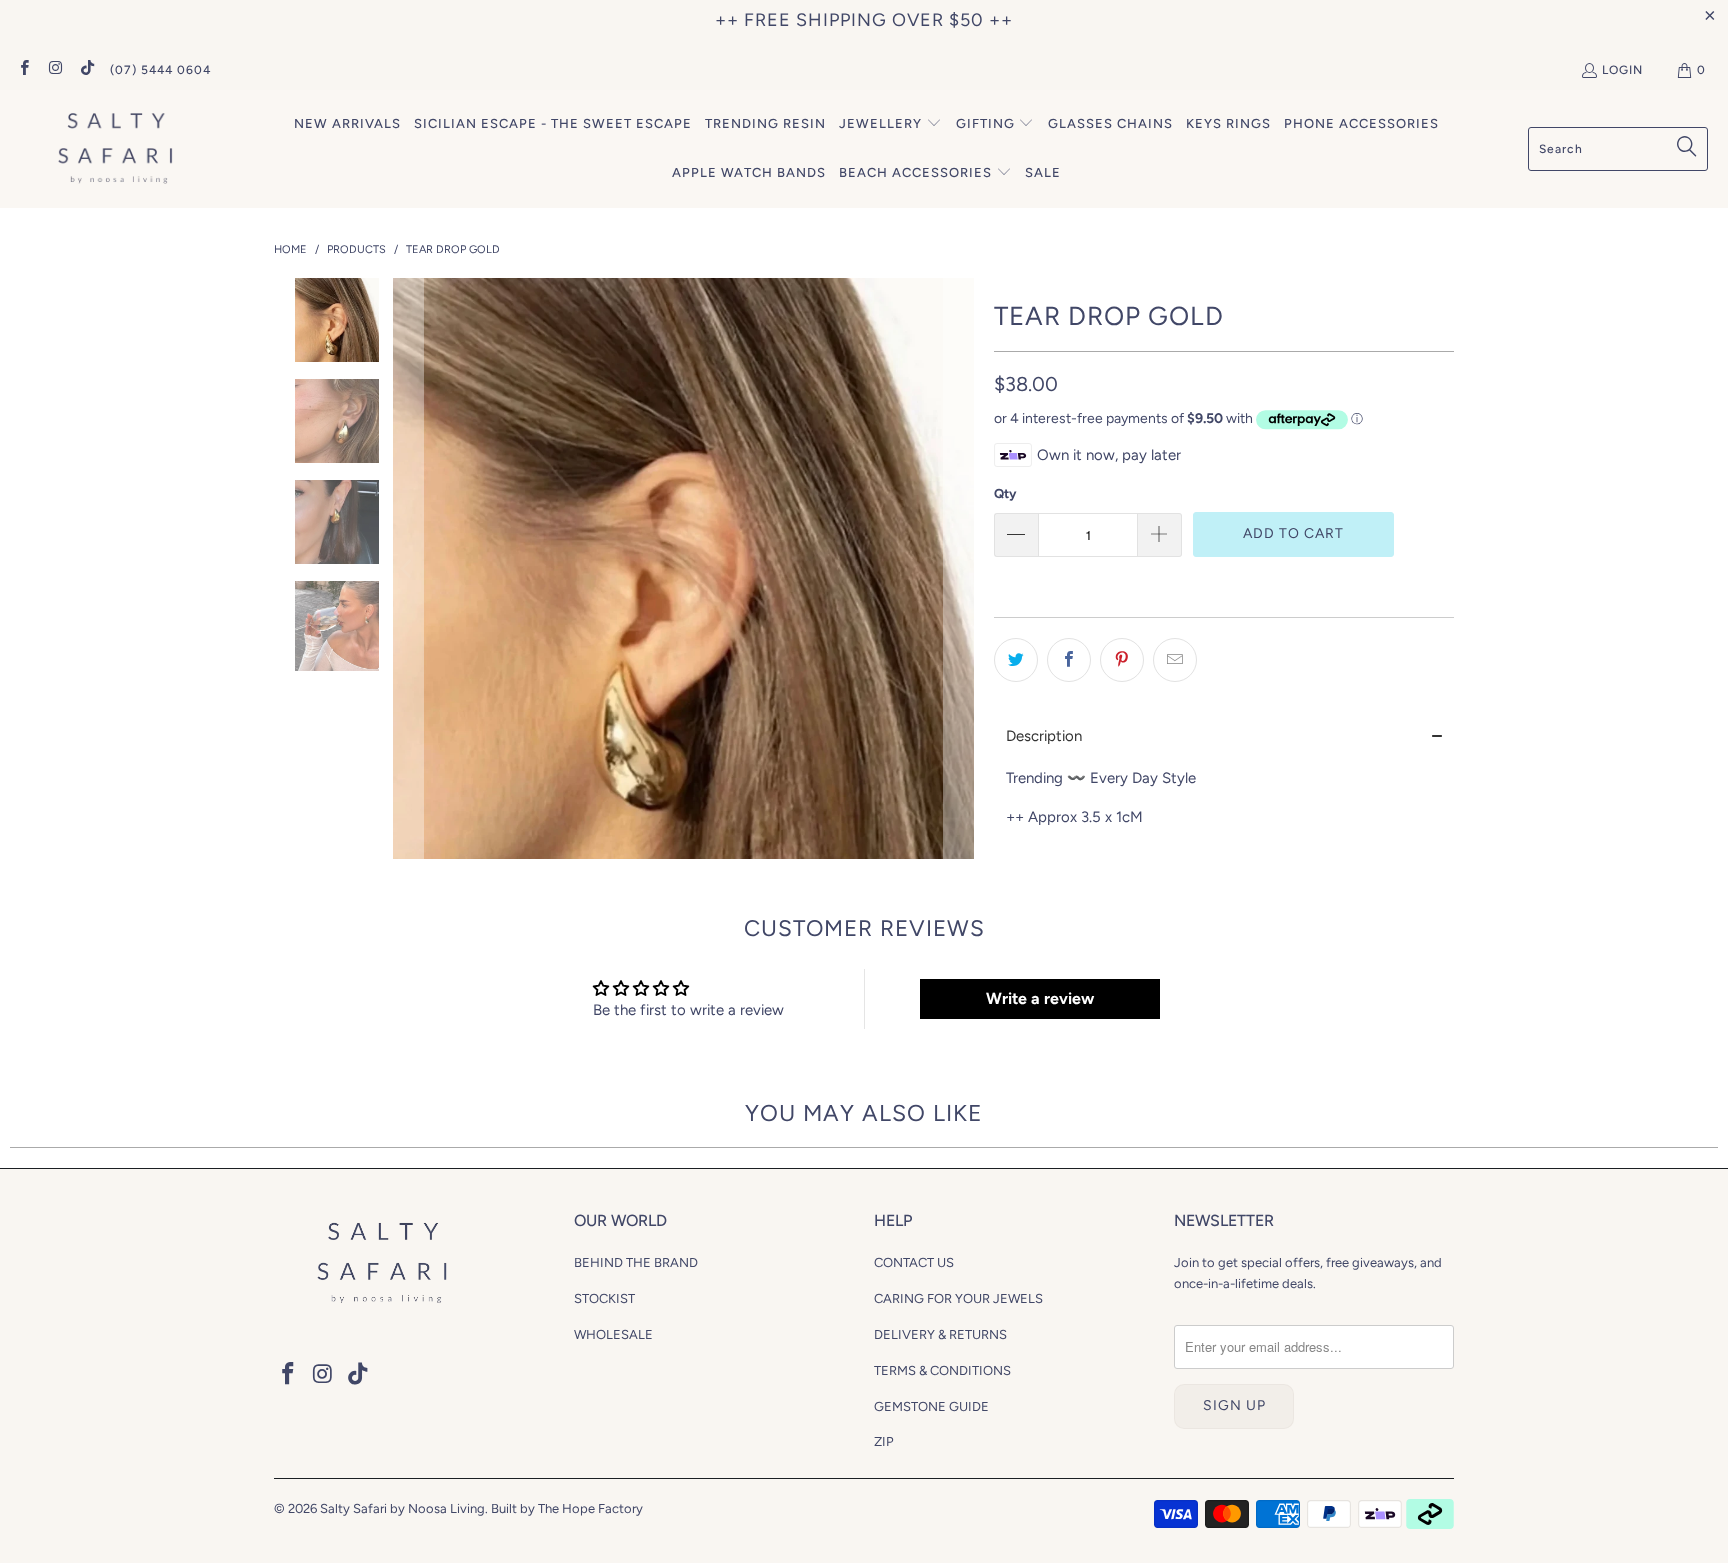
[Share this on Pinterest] (1122, 660)
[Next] (959, 568)
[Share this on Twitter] (1016, 660)
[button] (890, 124)
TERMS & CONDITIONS (942, 1370)
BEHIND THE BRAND (636, 1262)
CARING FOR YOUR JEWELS (958, 1298)
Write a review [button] (1040, 998)
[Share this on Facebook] (1069, 660)
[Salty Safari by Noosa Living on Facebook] (23, 70)
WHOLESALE (613, 1334)
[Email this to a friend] (1175, 660)
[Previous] (408, 568)
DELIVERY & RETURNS (940, 1334)
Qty (1005, 493)
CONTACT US (914, 1262)
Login (1622, 70)
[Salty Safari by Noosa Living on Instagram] (54, 70)
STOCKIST (604, 1298)
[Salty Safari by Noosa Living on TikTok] (86, 70)
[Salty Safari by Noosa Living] (112, 149)
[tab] (1224, 736)
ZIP (884, 1441)
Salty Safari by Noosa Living (402, 1508)
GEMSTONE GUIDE (931, 1406)
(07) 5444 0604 (160, 70)
